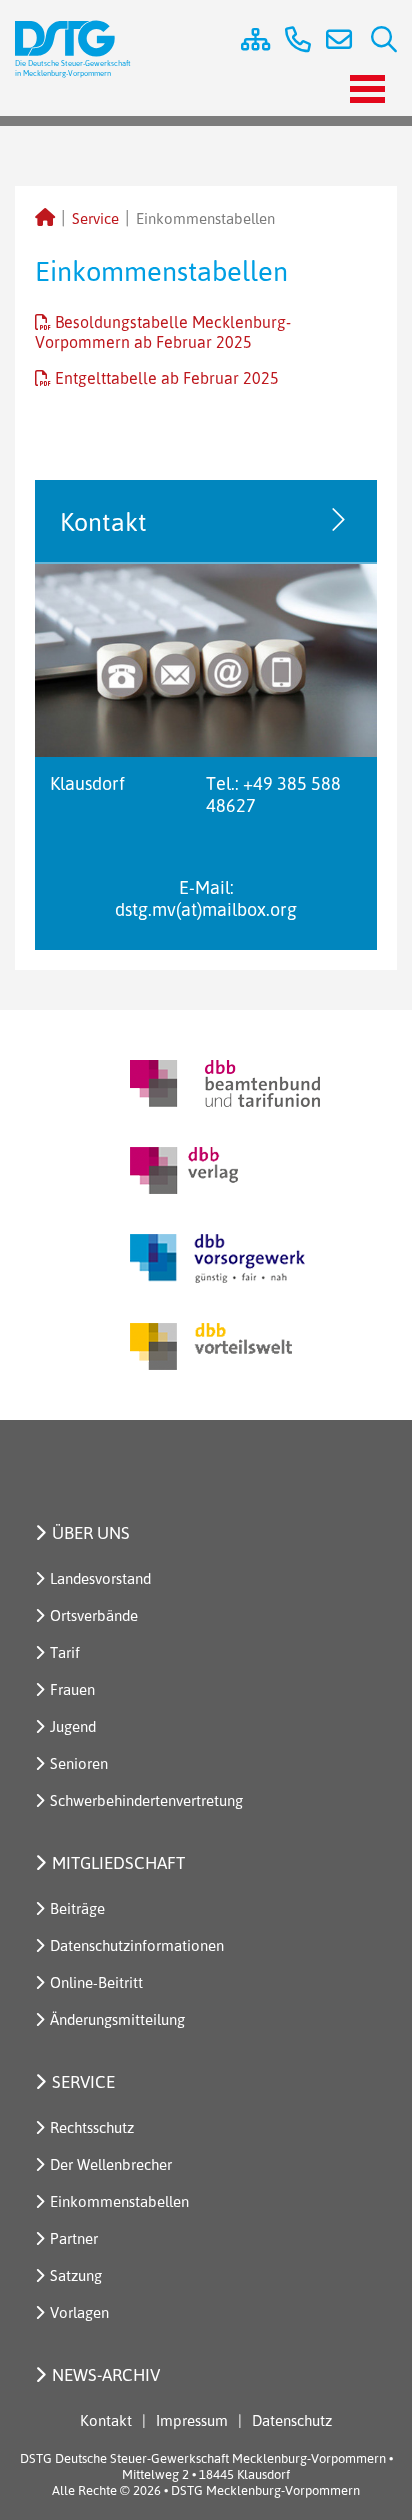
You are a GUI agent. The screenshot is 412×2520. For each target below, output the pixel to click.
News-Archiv (106, 2374)
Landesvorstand (100, 1578)
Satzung (76, 2275)
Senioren (79, 1763)
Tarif (65, 1652)
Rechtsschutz (92, 2127)
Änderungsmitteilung (117, 2019)
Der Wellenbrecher (111, 2164)
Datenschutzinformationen (137, 1945)
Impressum (192, 2420)
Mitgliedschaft (118, 1862)
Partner (74, 2238)
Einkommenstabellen (119, 2201)
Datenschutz (292, 2420)
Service (95, 218)
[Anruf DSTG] (290, 43)
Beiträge (77, 1908)
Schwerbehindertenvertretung (146, 1800)
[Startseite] (45, 218)
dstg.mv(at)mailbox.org (206, 909)
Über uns (91, 1532)
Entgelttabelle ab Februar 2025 (167, 378)
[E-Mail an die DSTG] (333, 43)
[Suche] (376, 43)
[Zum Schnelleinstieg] (248, 43)
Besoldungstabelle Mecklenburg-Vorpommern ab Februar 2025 (163, 332)
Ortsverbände (94, 1615)
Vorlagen (79, 2312)
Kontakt (106, 2420)
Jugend (73, 1726)
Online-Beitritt (96, 1982)
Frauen (72, 1689)
